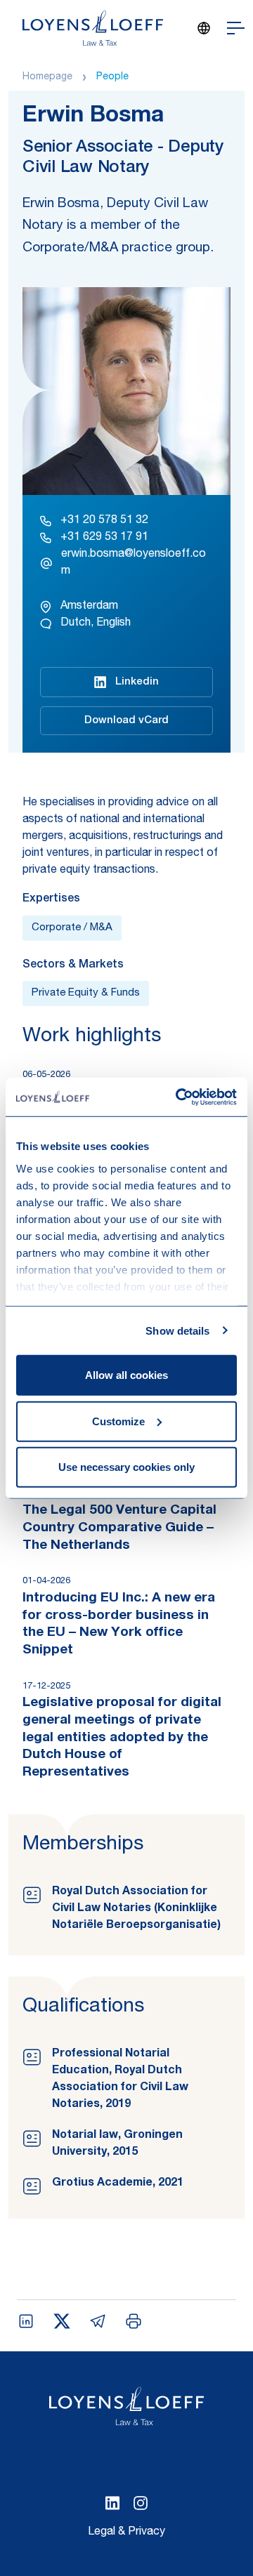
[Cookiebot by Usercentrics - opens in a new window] (179, 1097)
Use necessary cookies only (126, 1467)
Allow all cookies (126, 1375)
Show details (177, 1330)
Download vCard (126, 721)
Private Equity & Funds (86, 993)
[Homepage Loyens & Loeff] (93, 28)
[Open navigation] (236, 28)
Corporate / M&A (72, 928)
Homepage (47, 77)
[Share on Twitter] (62, 2321)
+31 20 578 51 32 (104, 521)
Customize (118, 1421)
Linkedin (137, 682)
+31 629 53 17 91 (104, 538)
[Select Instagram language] (141, 2503)
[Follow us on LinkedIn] (112, 2503)
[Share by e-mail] (98, 2321)
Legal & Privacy (126, 2532)
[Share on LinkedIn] (26, 2321)
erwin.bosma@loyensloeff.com (134, 563)
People (112, 77)
